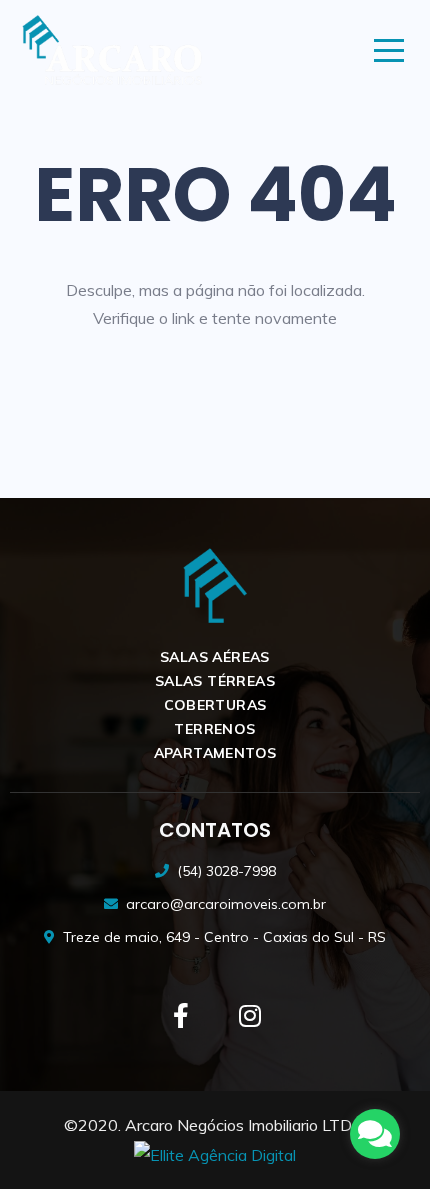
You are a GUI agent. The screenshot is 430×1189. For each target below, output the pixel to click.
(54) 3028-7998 (226, 871)
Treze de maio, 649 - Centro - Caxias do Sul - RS (224, 937)
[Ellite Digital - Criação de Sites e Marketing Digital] (215, 1154)
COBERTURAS (215, 705)
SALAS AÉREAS (215, 657)
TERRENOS (214, 729)
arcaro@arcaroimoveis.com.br (226, 904)
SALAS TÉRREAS (215, 681)
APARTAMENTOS (215, 753)
